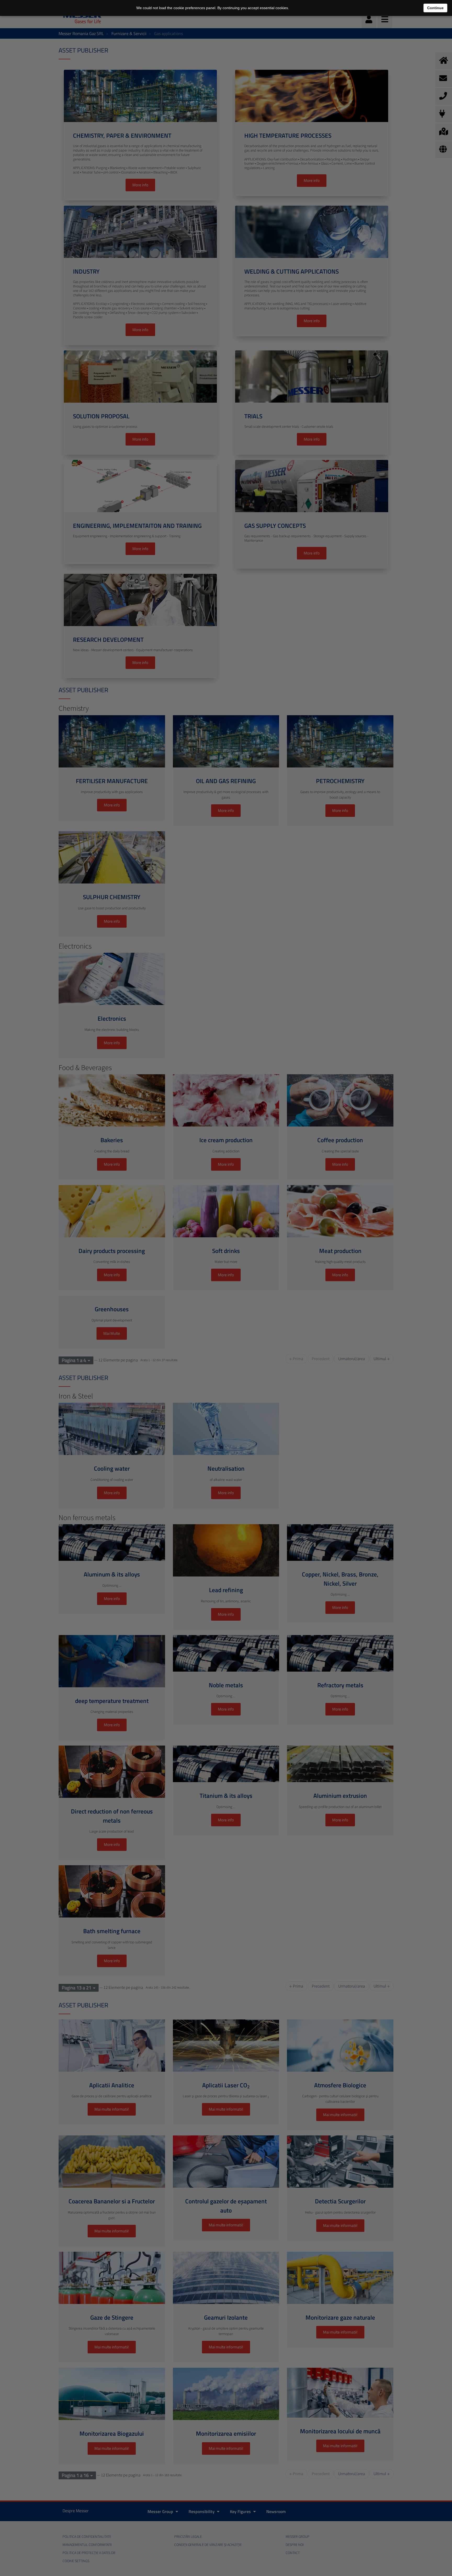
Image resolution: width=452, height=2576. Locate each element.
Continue (435, 8)
